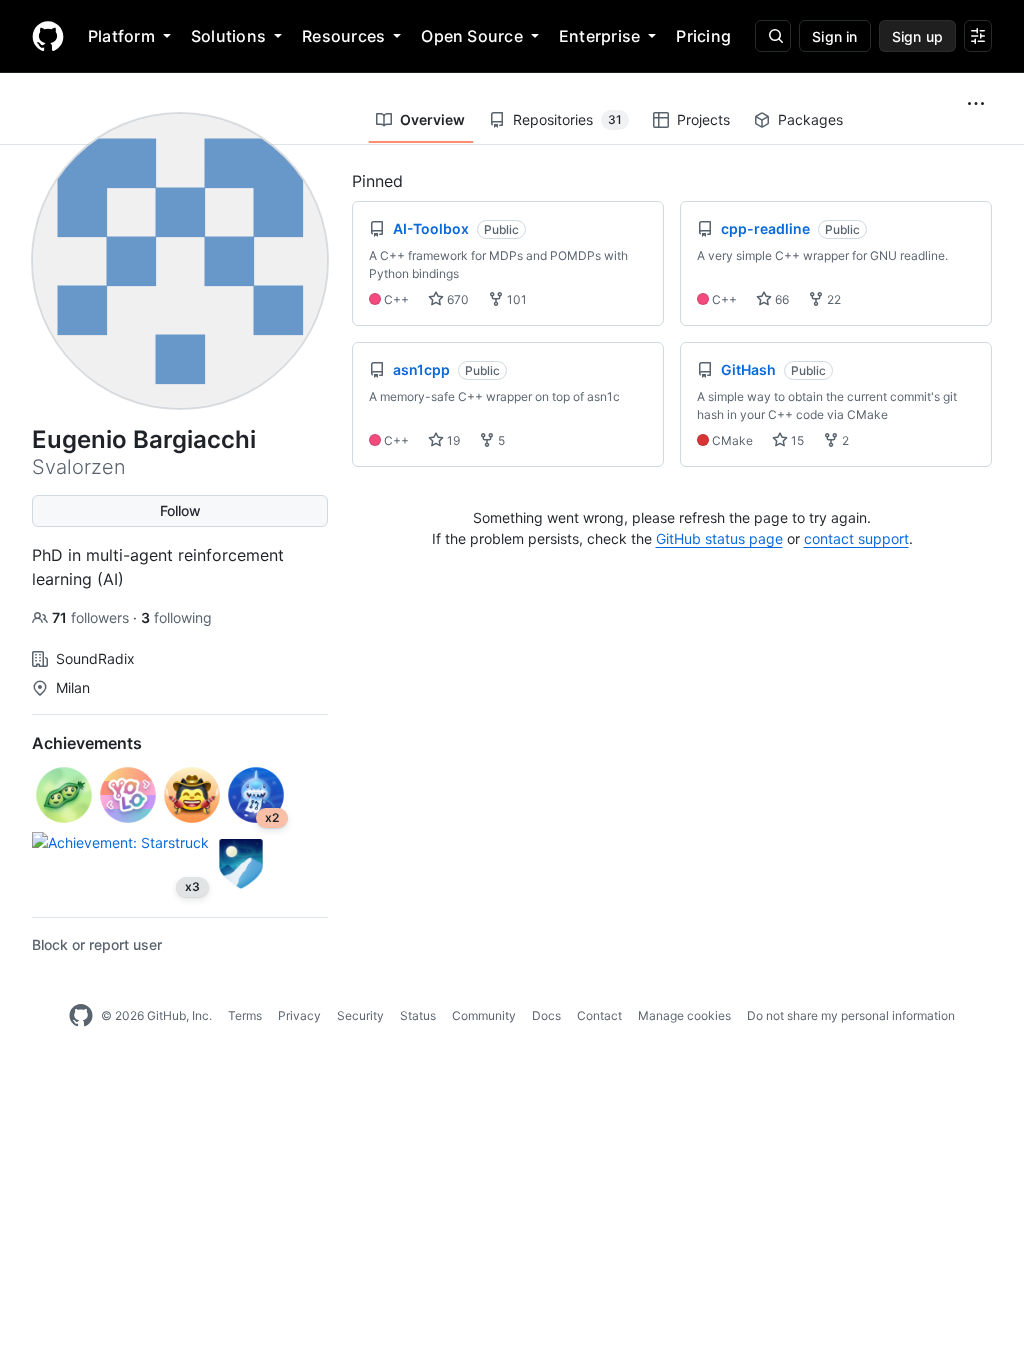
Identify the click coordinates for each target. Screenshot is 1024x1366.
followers (92, 617)
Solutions (228, 36)
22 (832, 299)
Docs (546, 1015)
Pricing (703, 36)
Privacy (299, 1015)
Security (360, 1015)
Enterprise (599, 36)
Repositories (567, 119)
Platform (121, 36)
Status (418, 1015)
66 (780, 299)
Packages (810, 119)
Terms (245, 1015)
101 (515, 299)
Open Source (472, 36)
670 (456, 299)
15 (796, 440)
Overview (432, 119)
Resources (343, 36)
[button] (976, 104)
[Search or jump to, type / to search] (773, 36)
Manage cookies (684, 1015)
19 (452, 440)
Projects (703, 119)
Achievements (87, 743)
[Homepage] (48, 36)
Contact (599, 1015)
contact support (856, 538)
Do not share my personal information (851, 1015)
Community (484, 1015)
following (176, 617)
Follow (180, 510)
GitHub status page (719, 538)
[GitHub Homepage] (81, 1016)
